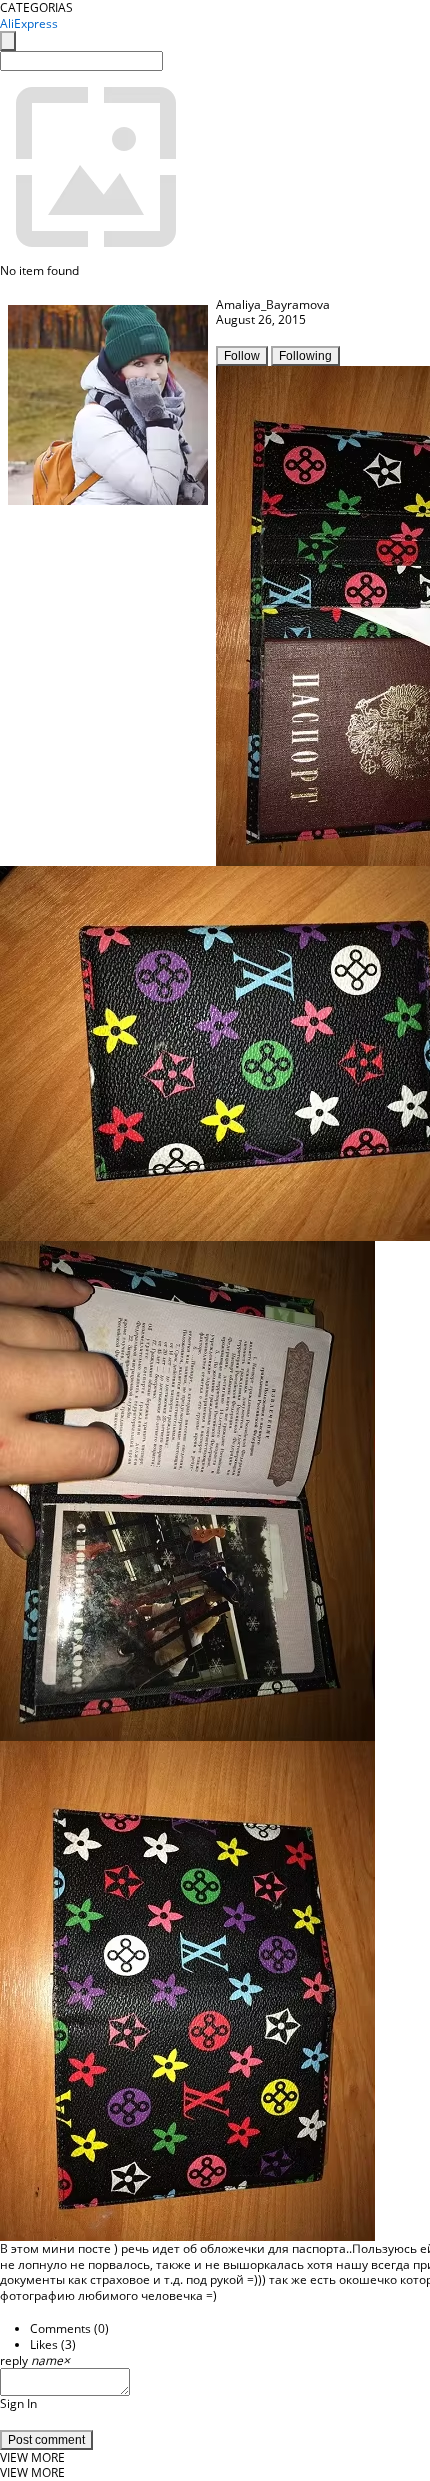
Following (305, 356)
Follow (242, 356)
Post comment (46, 2440)
